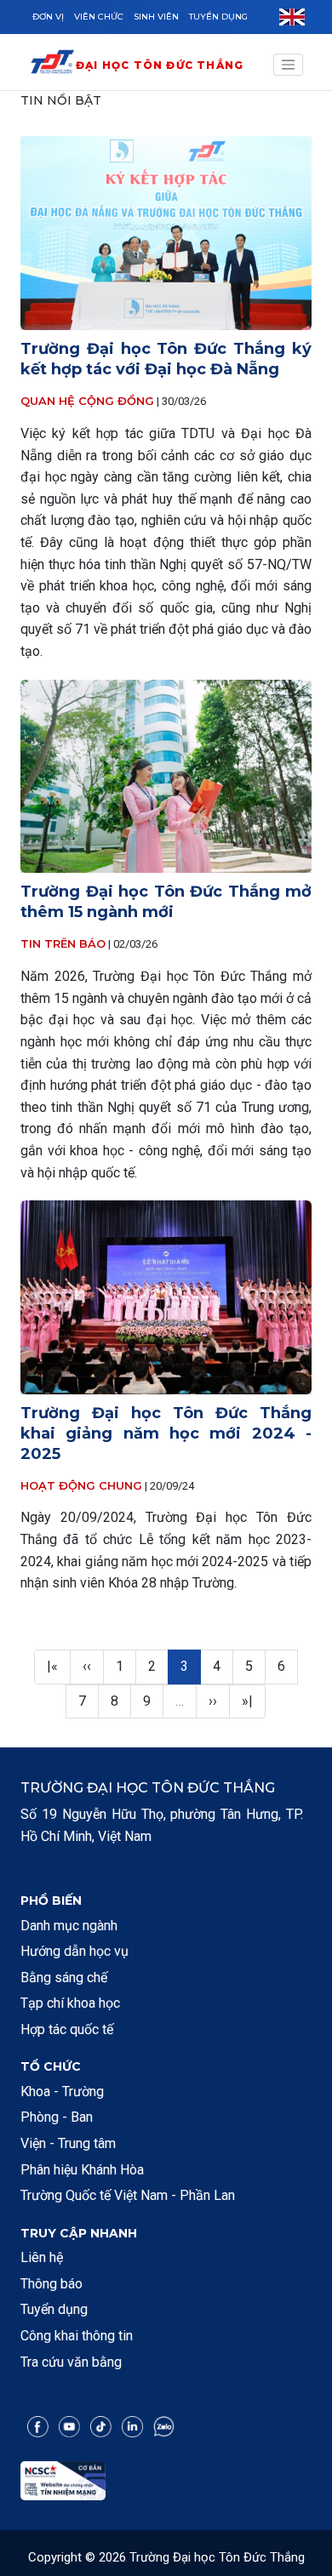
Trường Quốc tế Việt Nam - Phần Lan (128, 2195)
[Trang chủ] (52, 65)
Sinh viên (156, 17)
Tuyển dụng (218, 17)
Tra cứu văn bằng (71, 2362)
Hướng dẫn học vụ (74, 1951)
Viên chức (99, 17)
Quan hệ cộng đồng (87, 401)
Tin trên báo (63, 943)
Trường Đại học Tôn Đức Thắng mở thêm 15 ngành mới (166, 902)
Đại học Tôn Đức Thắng (160, 65)
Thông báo (52, 2284)
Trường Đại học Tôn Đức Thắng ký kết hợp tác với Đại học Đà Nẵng (166, 359)
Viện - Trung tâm (68, 2143)
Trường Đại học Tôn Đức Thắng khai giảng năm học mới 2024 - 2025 (166, 1433)
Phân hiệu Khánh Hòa (82, 2170)
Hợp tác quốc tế (67, 2029)
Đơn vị (48, 17)
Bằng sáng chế (64, 1978)
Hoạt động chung (81, 1485)
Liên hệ (42, 2257)
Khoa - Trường (62, 2092)
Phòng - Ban (57, 2117)
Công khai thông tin (77, 2336)
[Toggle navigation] (289, 65)
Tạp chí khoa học (70, 2003)
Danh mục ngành (69, 1926)
